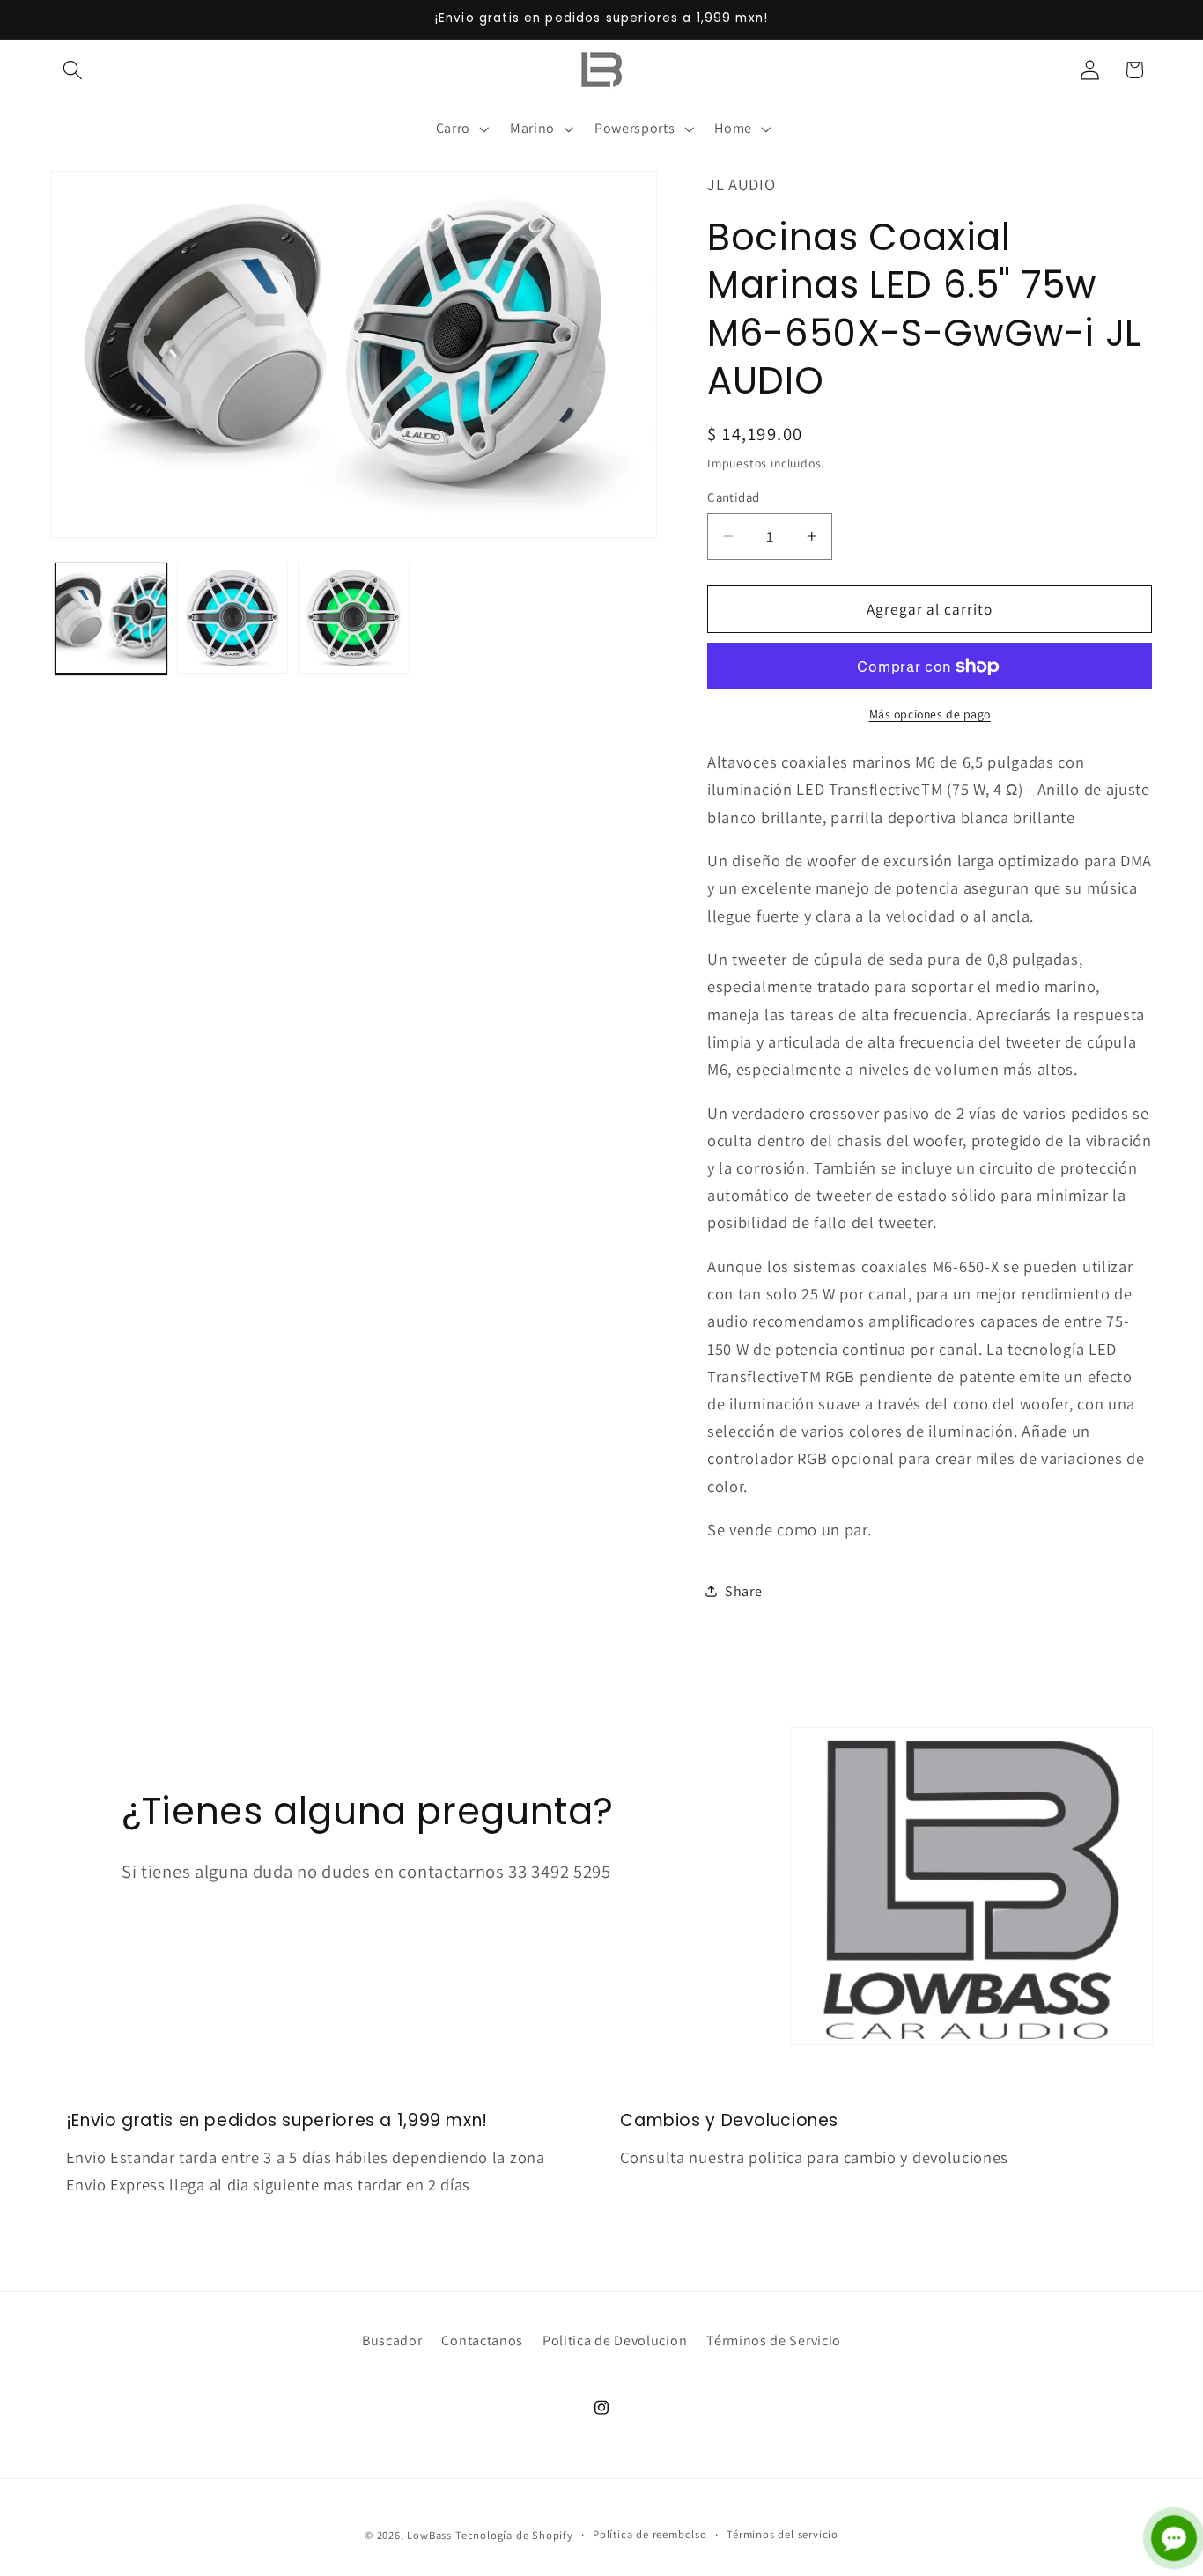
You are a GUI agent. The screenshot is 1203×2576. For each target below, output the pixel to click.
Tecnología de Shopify (514, 2535)
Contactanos (482, 2340)
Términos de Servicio (774, 2340)
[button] (74, 70)
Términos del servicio (782, 2534)
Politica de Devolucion (615, 2340)
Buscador (392, 2340)
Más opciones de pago (930, 713)
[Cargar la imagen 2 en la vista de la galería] (232, 618)
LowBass (429, 2535)
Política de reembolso (650, 2534)
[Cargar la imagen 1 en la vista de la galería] (111, 618)
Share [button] (743, 1591)
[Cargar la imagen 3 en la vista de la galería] (353, 618)
